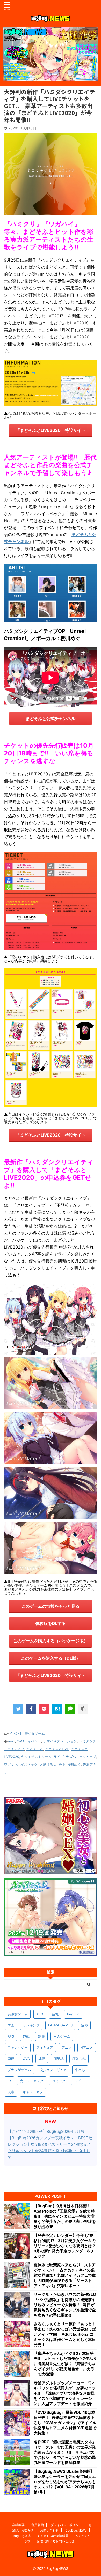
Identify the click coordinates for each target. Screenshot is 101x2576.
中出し (80, 2070)
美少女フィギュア (53, 2070)
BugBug (73, 2014)
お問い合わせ (49, 2530)
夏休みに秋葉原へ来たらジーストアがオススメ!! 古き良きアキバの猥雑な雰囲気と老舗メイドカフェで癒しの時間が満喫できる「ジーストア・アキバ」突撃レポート (65, 2275)
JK (9, 2081)
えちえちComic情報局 (53, 2536)
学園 (11, 2025)
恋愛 (11, 2059)
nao (12, 1741)
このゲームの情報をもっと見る (51, 1606)
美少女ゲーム (35, 1733)
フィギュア (45, 2047)
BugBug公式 (22, 2536)
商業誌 (59, 2059)
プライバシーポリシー (66, 2525)
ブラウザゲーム (19, 2070)
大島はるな (48, 1764)
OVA (26, 2059)
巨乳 (55, 2014)
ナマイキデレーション (60, 1741)
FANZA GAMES (60, 2025)
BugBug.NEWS (76, 2530)
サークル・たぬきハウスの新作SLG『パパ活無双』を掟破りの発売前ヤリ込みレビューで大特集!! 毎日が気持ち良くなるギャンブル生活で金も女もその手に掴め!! (65, 2305)
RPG (11, 2036)
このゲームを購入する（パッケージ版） (51, 1641)
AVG (40, 2014)
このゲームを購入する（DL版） (51, 1658)
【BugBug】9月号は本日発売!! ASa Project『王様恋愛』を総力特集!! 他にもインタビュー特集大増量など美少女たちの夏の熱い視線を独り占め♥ (65, 2216)
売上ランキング (32, 2081)
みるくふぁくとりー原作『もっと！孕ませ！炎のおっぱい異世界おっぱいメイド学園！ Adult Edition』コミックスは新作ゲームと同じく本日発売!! (65, 2334)
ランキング (31, 2025)
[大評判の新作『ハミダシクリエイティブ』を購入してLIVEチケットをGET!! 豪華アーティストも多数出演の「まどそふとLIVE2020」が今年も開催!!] (57, 1709)
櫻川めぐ (74, 1764)
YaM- (21, 1741)
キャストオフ (33, 2092)
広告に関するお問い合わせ (56, 2541)
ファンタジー (18, 2047)
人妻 (11, 2092)
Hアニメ (87, 2047)
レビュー (81, 2081)
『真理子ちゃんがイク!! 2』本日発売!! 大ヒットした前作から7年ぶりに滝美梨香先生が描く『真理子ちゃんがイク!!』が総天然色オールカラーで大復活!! (65, 2364)
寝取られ (79, 2059)
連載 (26, 2036)
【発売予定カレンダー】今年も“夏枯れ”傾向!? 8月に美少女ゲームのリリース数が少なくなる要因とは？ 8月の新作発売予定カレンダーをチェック (65, 2246)
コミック (59, 2081)
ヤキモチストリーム (36, 1757)
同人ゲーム (62, 2036)
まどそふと (35, 1749)
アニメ (67, 2047)
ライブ (59, 1757)
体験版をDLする (51, 1623)
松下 (62, 1764)
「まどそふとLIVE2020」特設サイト (51, 430)
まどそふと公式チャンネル (51, 718)
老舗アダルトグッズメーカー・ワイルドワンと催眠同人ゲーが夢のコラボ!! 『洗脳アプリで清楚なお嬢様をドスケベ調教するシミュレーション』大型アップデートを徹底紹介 (65, 2393)
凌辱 (84, 2025)
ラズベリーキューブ (81, 1757)
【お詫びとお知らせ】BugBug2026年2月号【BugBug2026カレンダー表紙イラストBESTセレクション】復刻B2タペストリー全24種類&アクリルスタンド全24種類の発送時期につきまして (50, 2144)
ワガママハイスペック (21, 1764)
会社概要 (18, 2525)
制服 (41, 2036)
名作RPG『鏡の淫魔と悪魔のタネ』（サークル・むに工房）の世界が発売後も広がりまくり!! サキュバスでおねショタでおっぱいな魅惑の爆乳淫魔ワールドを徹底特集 (65, 2452)
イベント (16, 1733)
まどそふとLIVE (57, 1749)
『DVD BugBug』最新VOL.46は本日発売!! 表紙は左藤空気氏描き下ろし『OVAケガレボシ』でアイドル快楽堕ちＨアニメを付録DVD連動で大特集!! (65, 2423)
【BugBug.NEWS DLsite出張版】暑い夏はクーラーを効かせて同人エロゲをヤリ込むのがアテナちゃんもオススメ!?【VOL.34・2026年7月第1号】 (65, 2482)
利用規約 (38, 2525)
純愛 (42, 2059)
